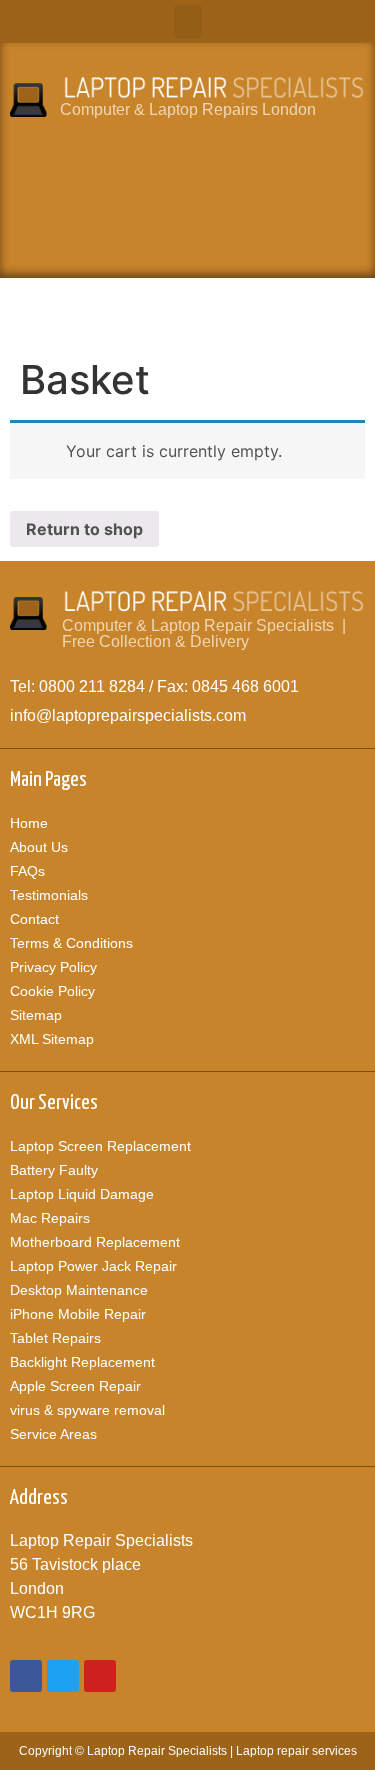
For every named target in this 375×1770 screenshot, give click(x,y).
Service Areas (53, 1434)
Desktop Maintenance (79, 1290)
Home (29, 823)
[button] (188, 21)
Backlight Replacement (82, 1362)
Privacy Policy (53, 967)
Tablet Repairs (55, 1338)
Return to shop (84, 529)
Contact (34, 919)
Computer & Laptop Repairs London (188, 109)
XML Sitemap (52, 1039)
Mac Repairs (50, 1218)
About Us (39, 847)
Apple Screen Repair (75, 1386)
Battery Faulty (54, 1170)
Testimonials (49, 895)
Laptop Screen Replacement (100, 1146)
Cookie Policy (52, 991)
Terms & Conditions (71, 943)
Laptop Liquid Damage (82, 1194)
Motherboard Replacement (95, 1242)
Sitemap (36, 1015)
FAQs (27, 871)
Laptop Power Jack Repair (93, 1266)
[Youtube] (100, 1676)
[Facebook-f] (26, 1676)
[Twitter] (63, 1676)
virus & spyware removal (87, 1410)
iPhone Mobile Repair (78, 1314)
